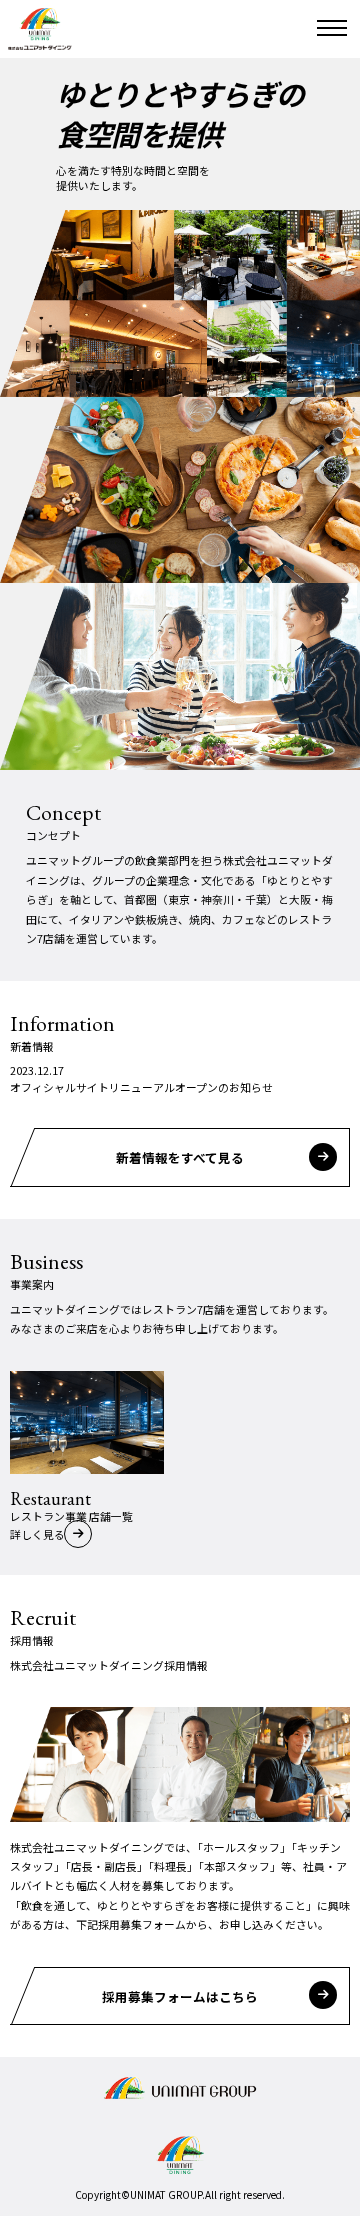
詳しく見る (37, 1534)
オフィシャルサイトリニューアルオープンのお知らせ (141, 1087)
